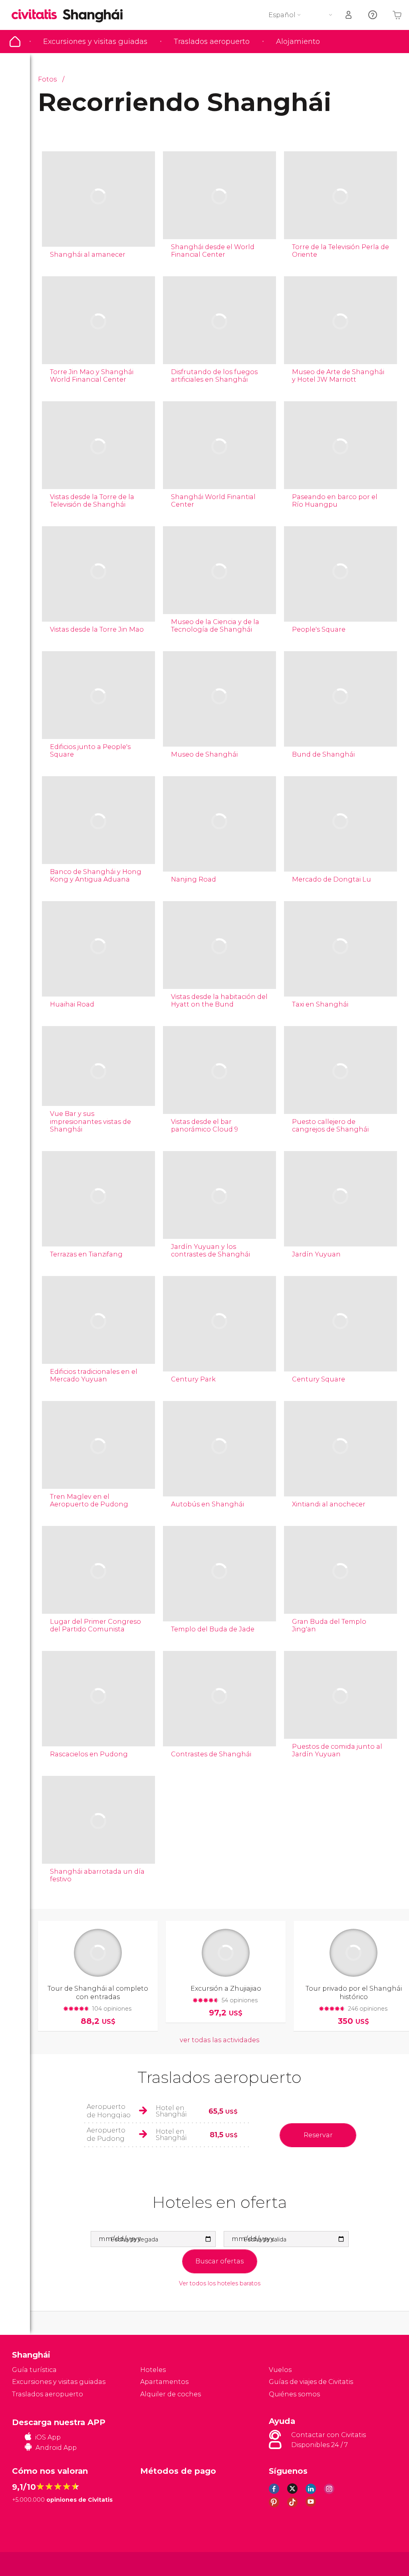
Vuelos (280, 2370)
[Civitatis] (28, 2563)
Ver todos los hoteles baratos (220, 2284)
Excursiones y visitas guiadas (95, 42)
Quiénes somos (294, 2394)
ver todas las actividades (219, 2040)
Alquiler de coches (171, 2394)
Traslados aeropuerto (212, 42)
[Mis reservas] (349, 15)
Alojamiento (298, 42)
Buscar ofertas (219, 2261)
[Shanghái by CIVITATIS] (37, 15)
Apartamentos (164, 2382)
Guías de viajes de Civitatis (311, 2382)
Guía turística (15, 42)
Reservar (318, 2135)
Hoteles (153, 2370)
